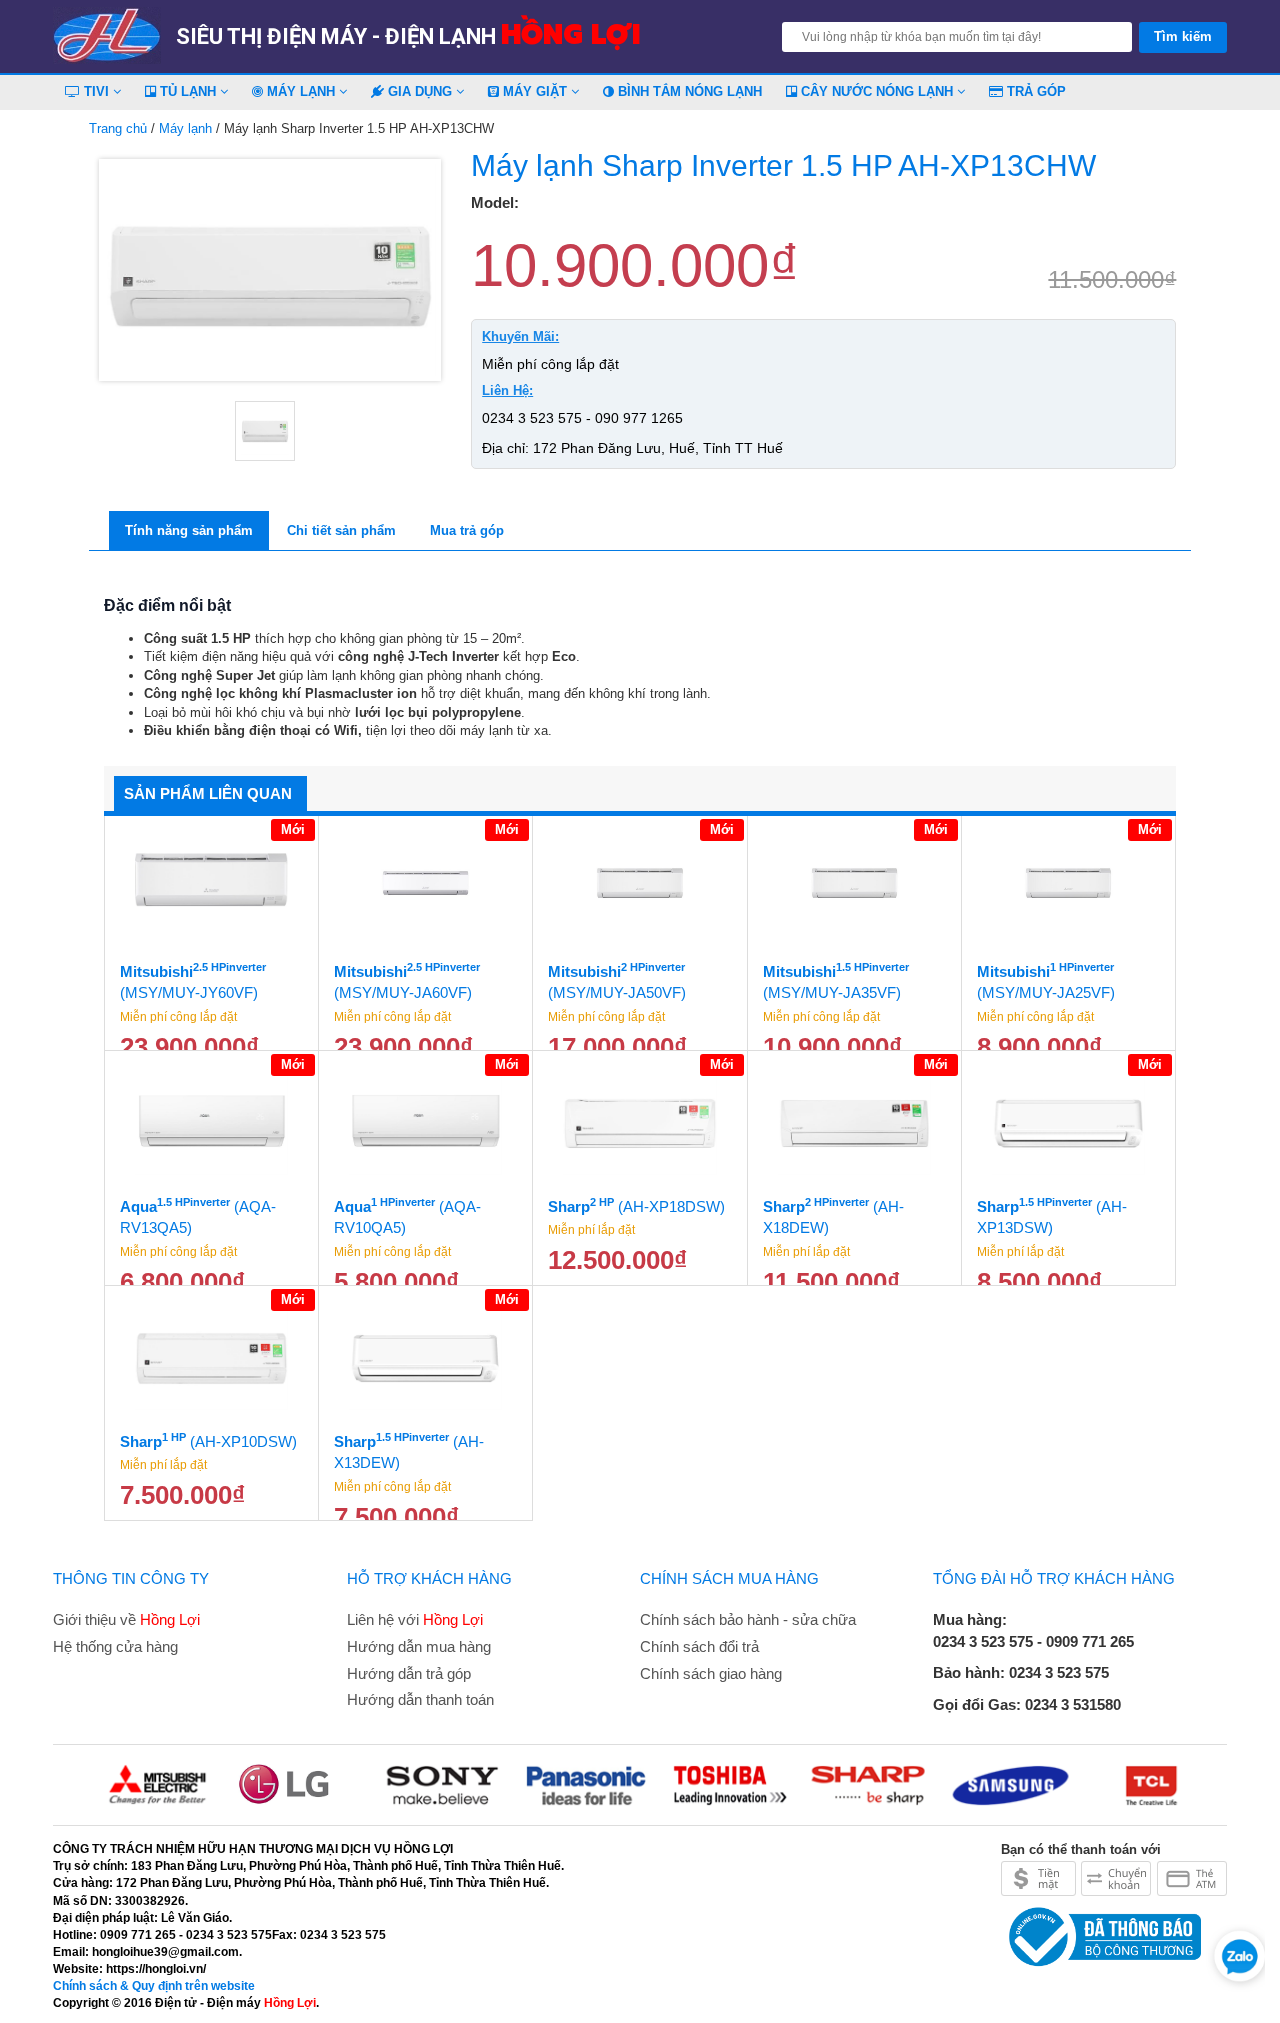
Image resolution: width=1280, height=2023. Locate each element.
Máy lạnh (301, 91)
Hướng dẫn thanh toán (420, 1699)
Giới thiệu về (126, 1619)
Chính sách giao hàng (711, 1673)
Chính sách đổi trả (699, 1646)
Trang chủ (118, 128)
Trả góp (1034, 91)
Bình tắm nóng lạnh (688, 91)
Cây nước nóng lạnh (877, 91)
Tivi (96, 91)
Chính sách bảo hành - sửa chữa (748, 1619)
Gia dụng (420, 91)
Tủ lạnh (188, 91)
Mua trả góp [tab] (467, 530)
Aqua (198, 1216)
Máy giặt (535, 91)
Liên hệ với (415, 1619)
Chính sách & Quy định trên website (154, 1986)
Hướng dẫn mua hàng (419, 1646)
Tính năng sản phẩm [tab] (189, 530)
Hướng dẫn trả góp (409, 1673)
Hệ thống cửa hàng (115, 1646)
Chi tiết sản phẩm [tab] (341, 530)
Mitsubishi (193, 981)
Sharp (636, 1205)
